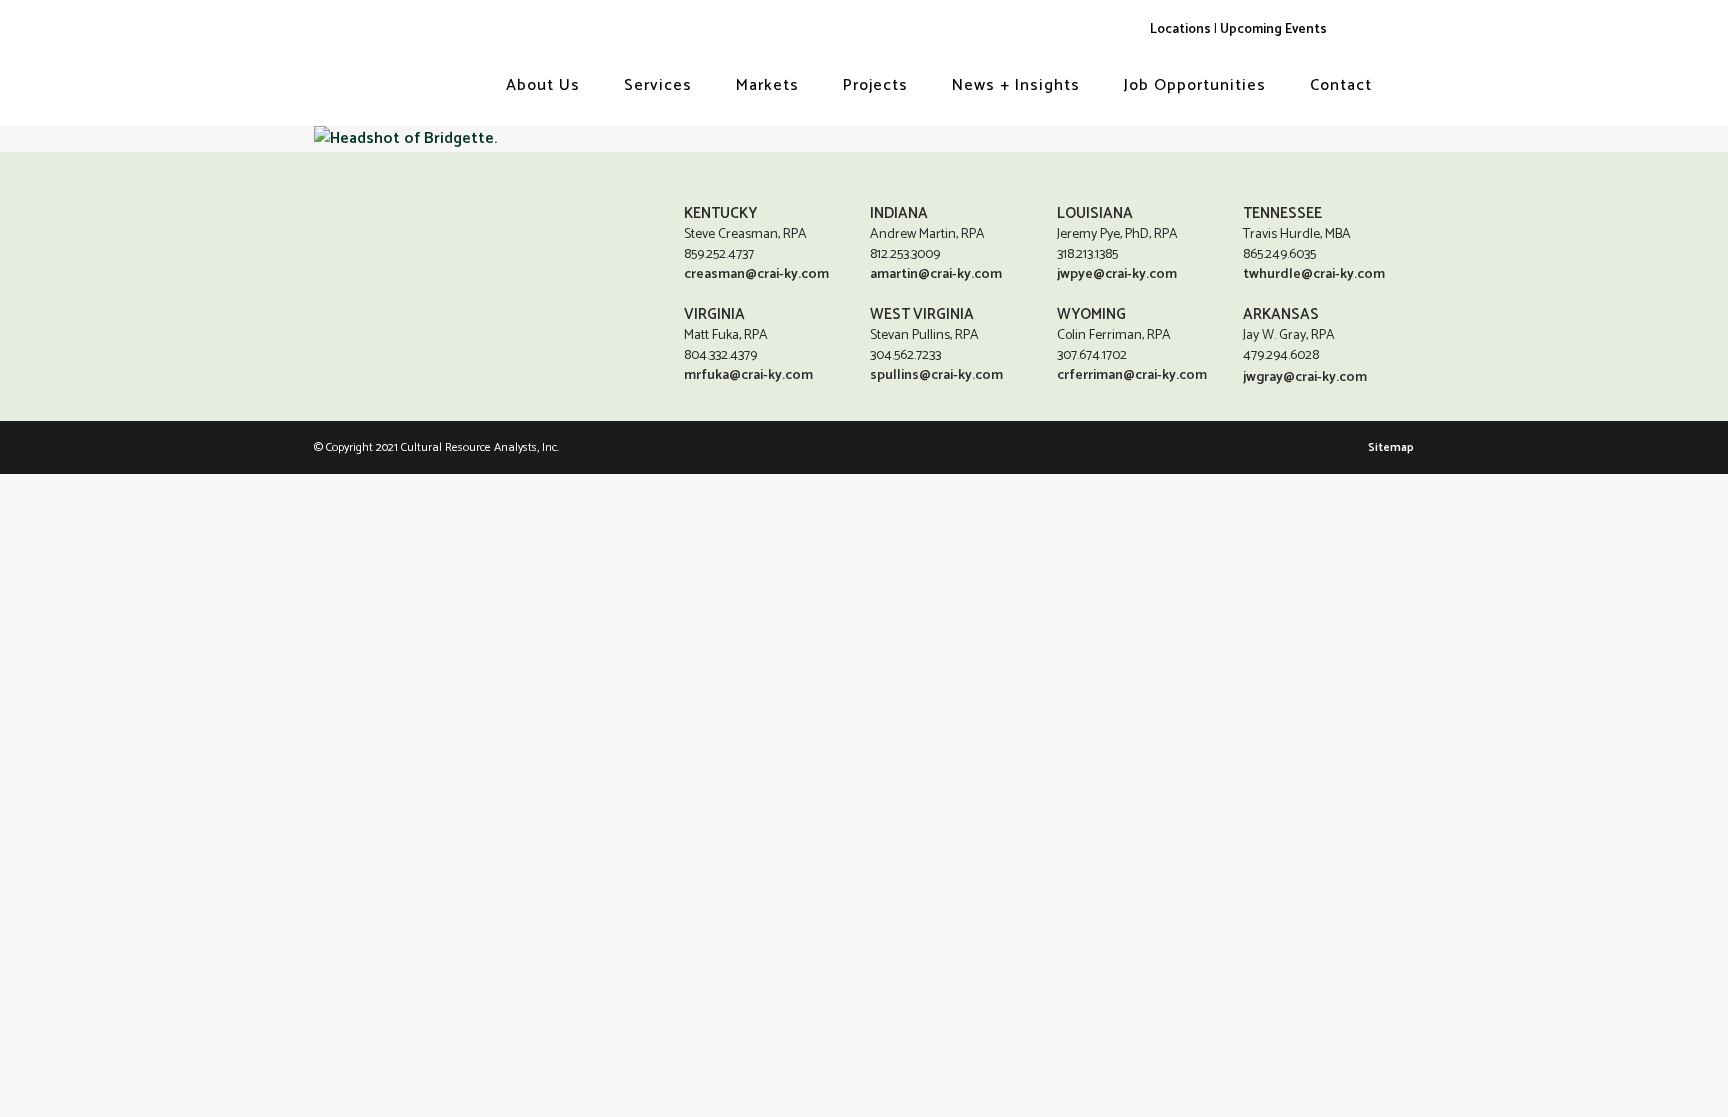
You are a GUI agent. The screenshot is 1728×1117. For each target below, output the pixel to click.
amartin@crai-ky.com (936, 274)
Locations (1180, 29)
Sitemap (1391, 447)
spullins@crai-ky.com (936, 375)
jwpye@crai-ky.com (1117, 274)
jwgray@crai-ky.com (1305, 377)
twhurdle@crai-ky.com (1314, 274)
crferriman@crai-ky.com (1132, 375)
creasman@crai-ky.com (756, 274)
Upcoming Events (1273, 29)
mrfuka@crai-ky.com (748, 375)
